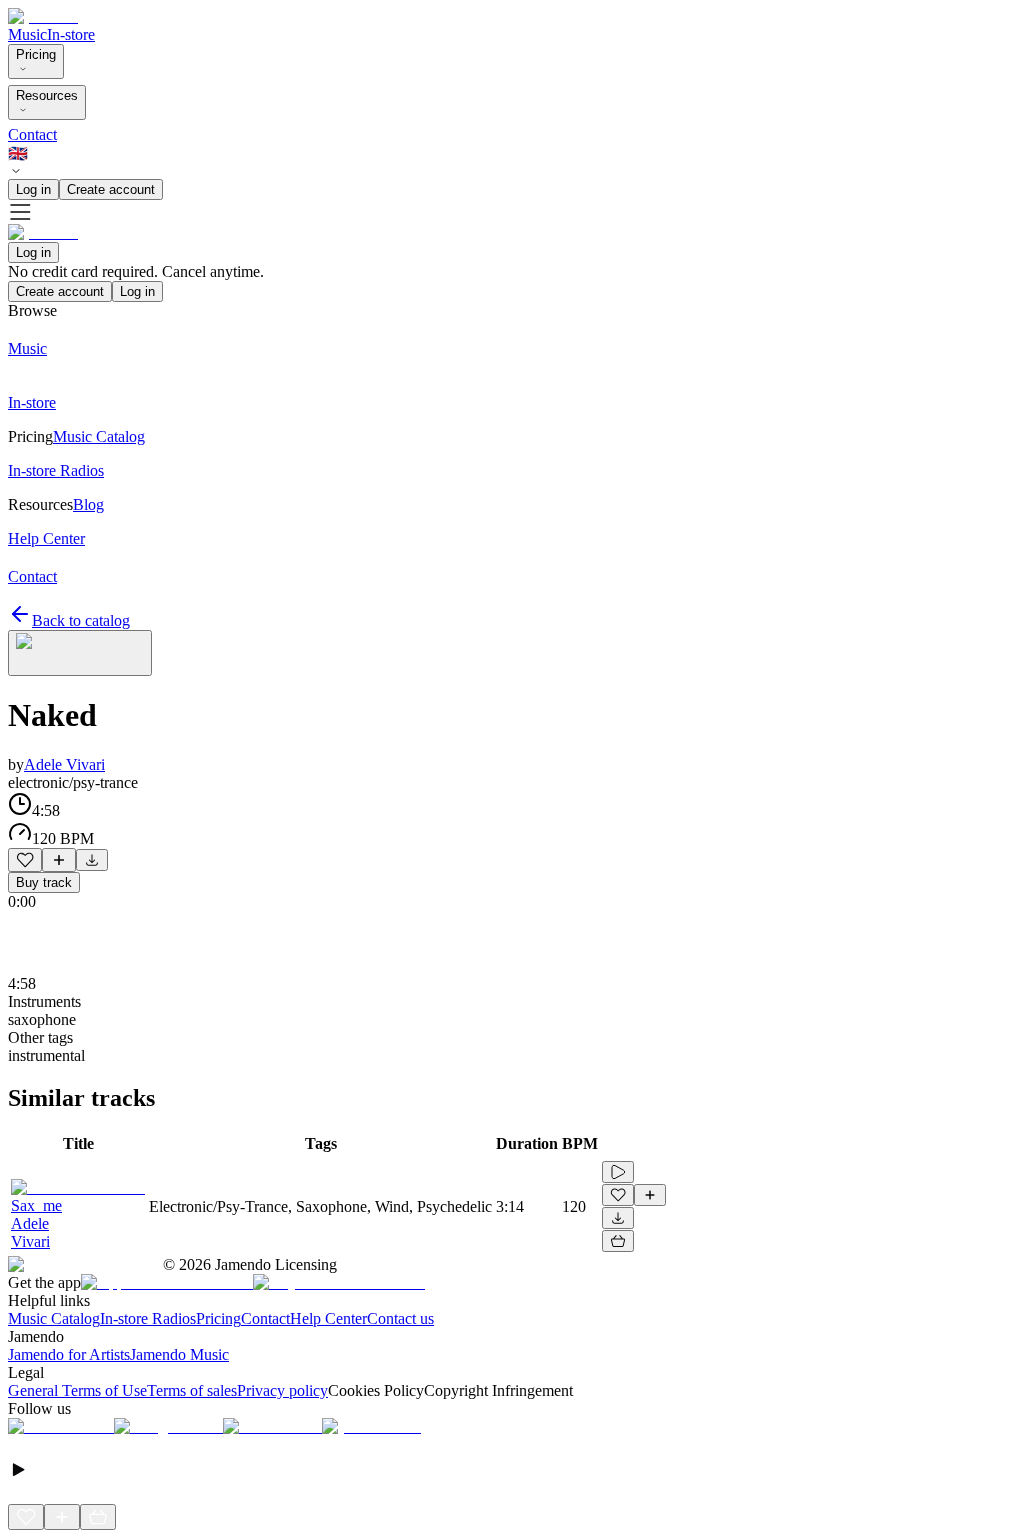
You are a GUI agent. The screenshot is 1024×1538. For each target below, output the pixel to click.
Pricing (36, 54)
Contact (32, 134)
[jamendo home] (43, 16)
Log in (33, 189)
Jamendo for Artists (69, 1354)
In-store (71, 34)
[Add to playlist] (59, 860)
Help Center (328, 1318)
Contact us (400, 1318)
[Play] (80, 653)
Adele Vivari (64, 764)
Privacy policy (282, 1390)
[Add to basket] (618, 1241)
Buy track (44, 882)
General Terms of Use (77, 1390)
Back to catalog (81, 620)
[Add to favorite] (25, 860)
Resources (47, 95)
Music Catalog (54, 1318)
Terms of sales (192, 1390)
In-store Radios (148, 1318)
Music (27, 34)
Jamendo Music (179, 1354)
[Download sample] (92, 860)
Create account (111, 189)
